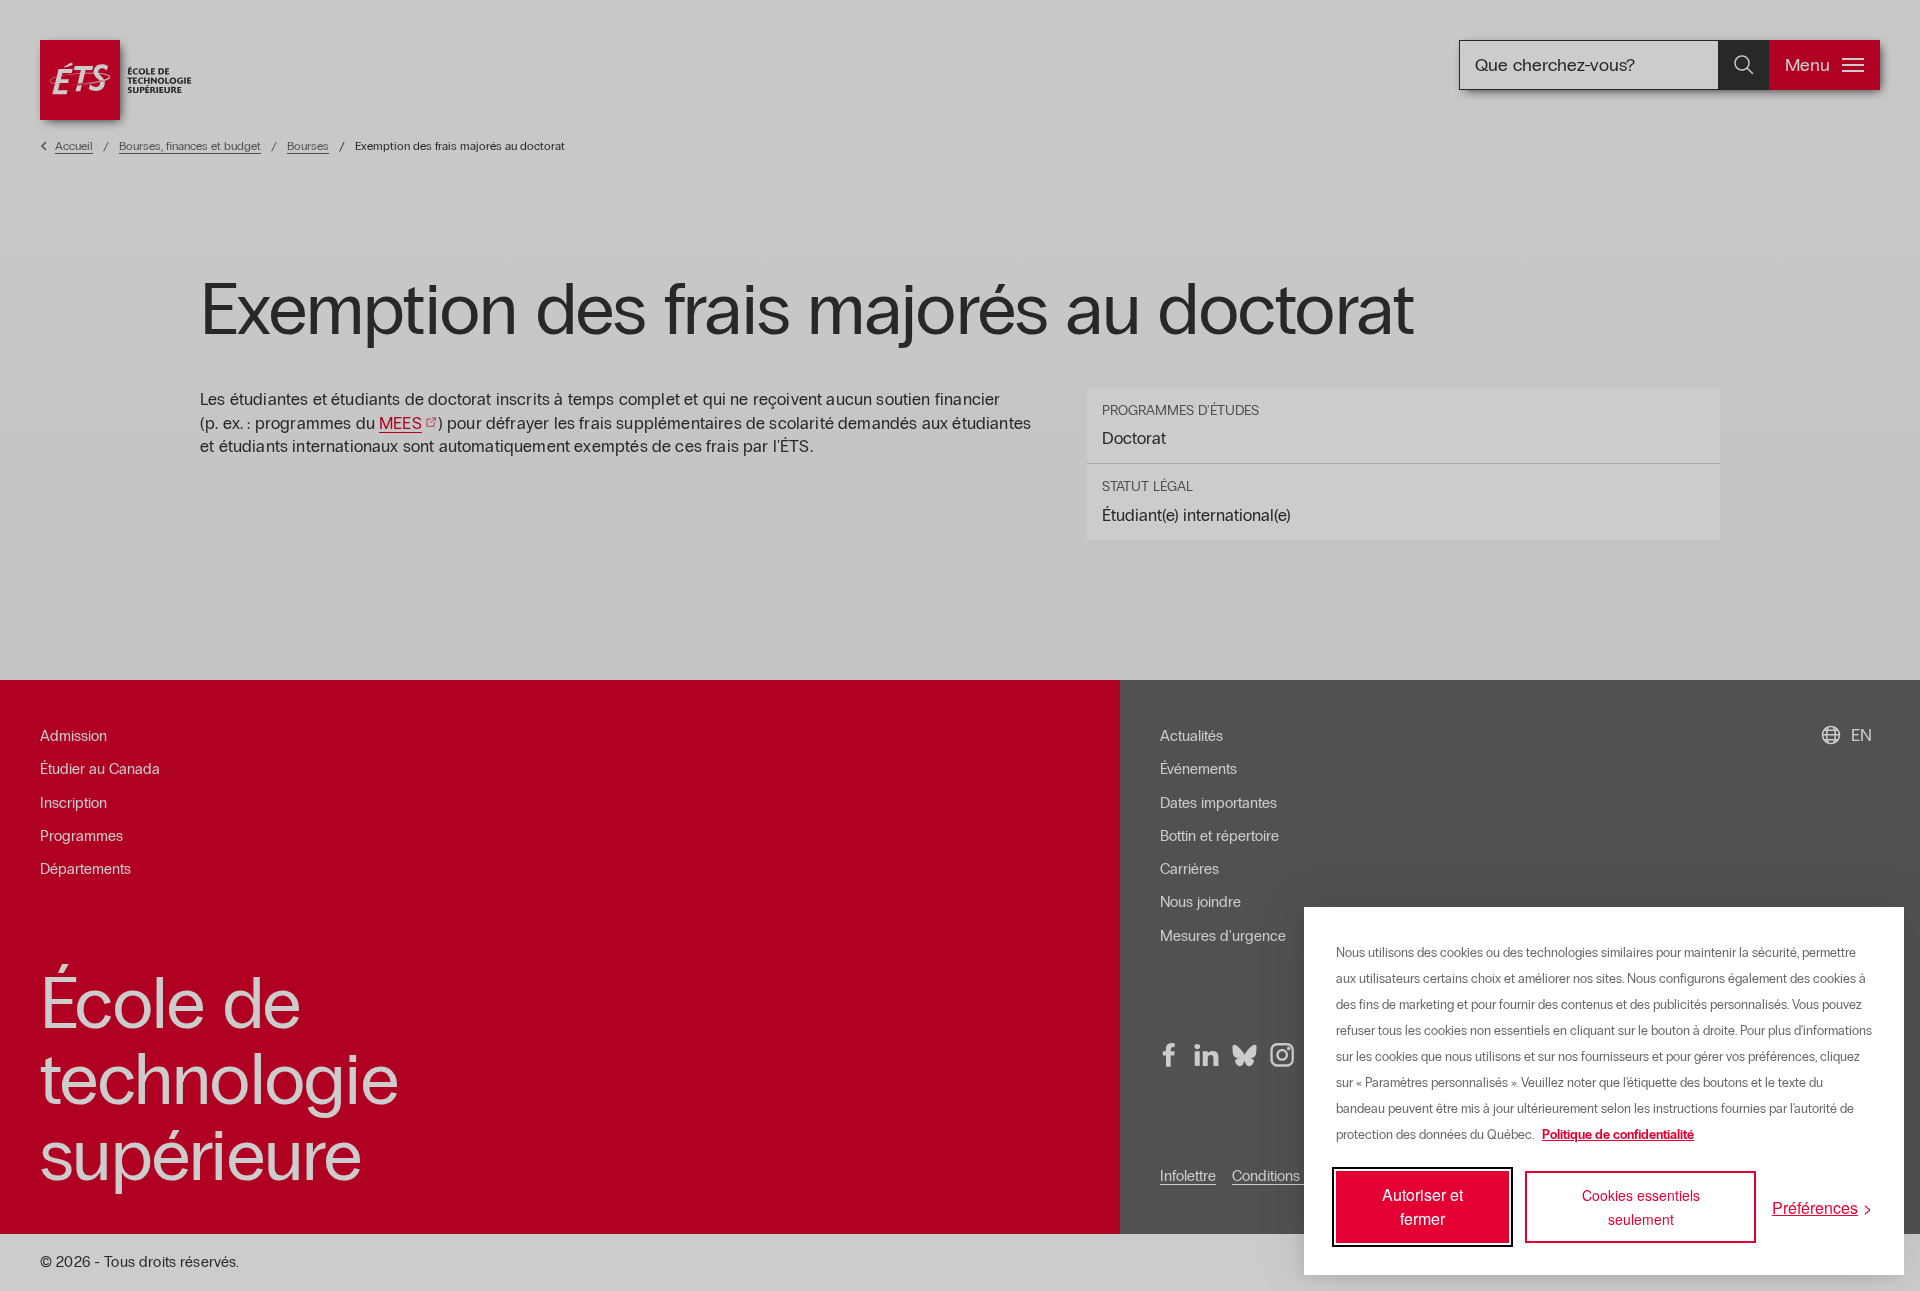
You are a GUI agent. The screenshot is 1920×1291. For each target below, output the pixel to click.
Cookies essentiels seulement (1641, 1207)
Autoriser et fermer (1422, 1206)
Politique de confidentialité (1618, 1135)
